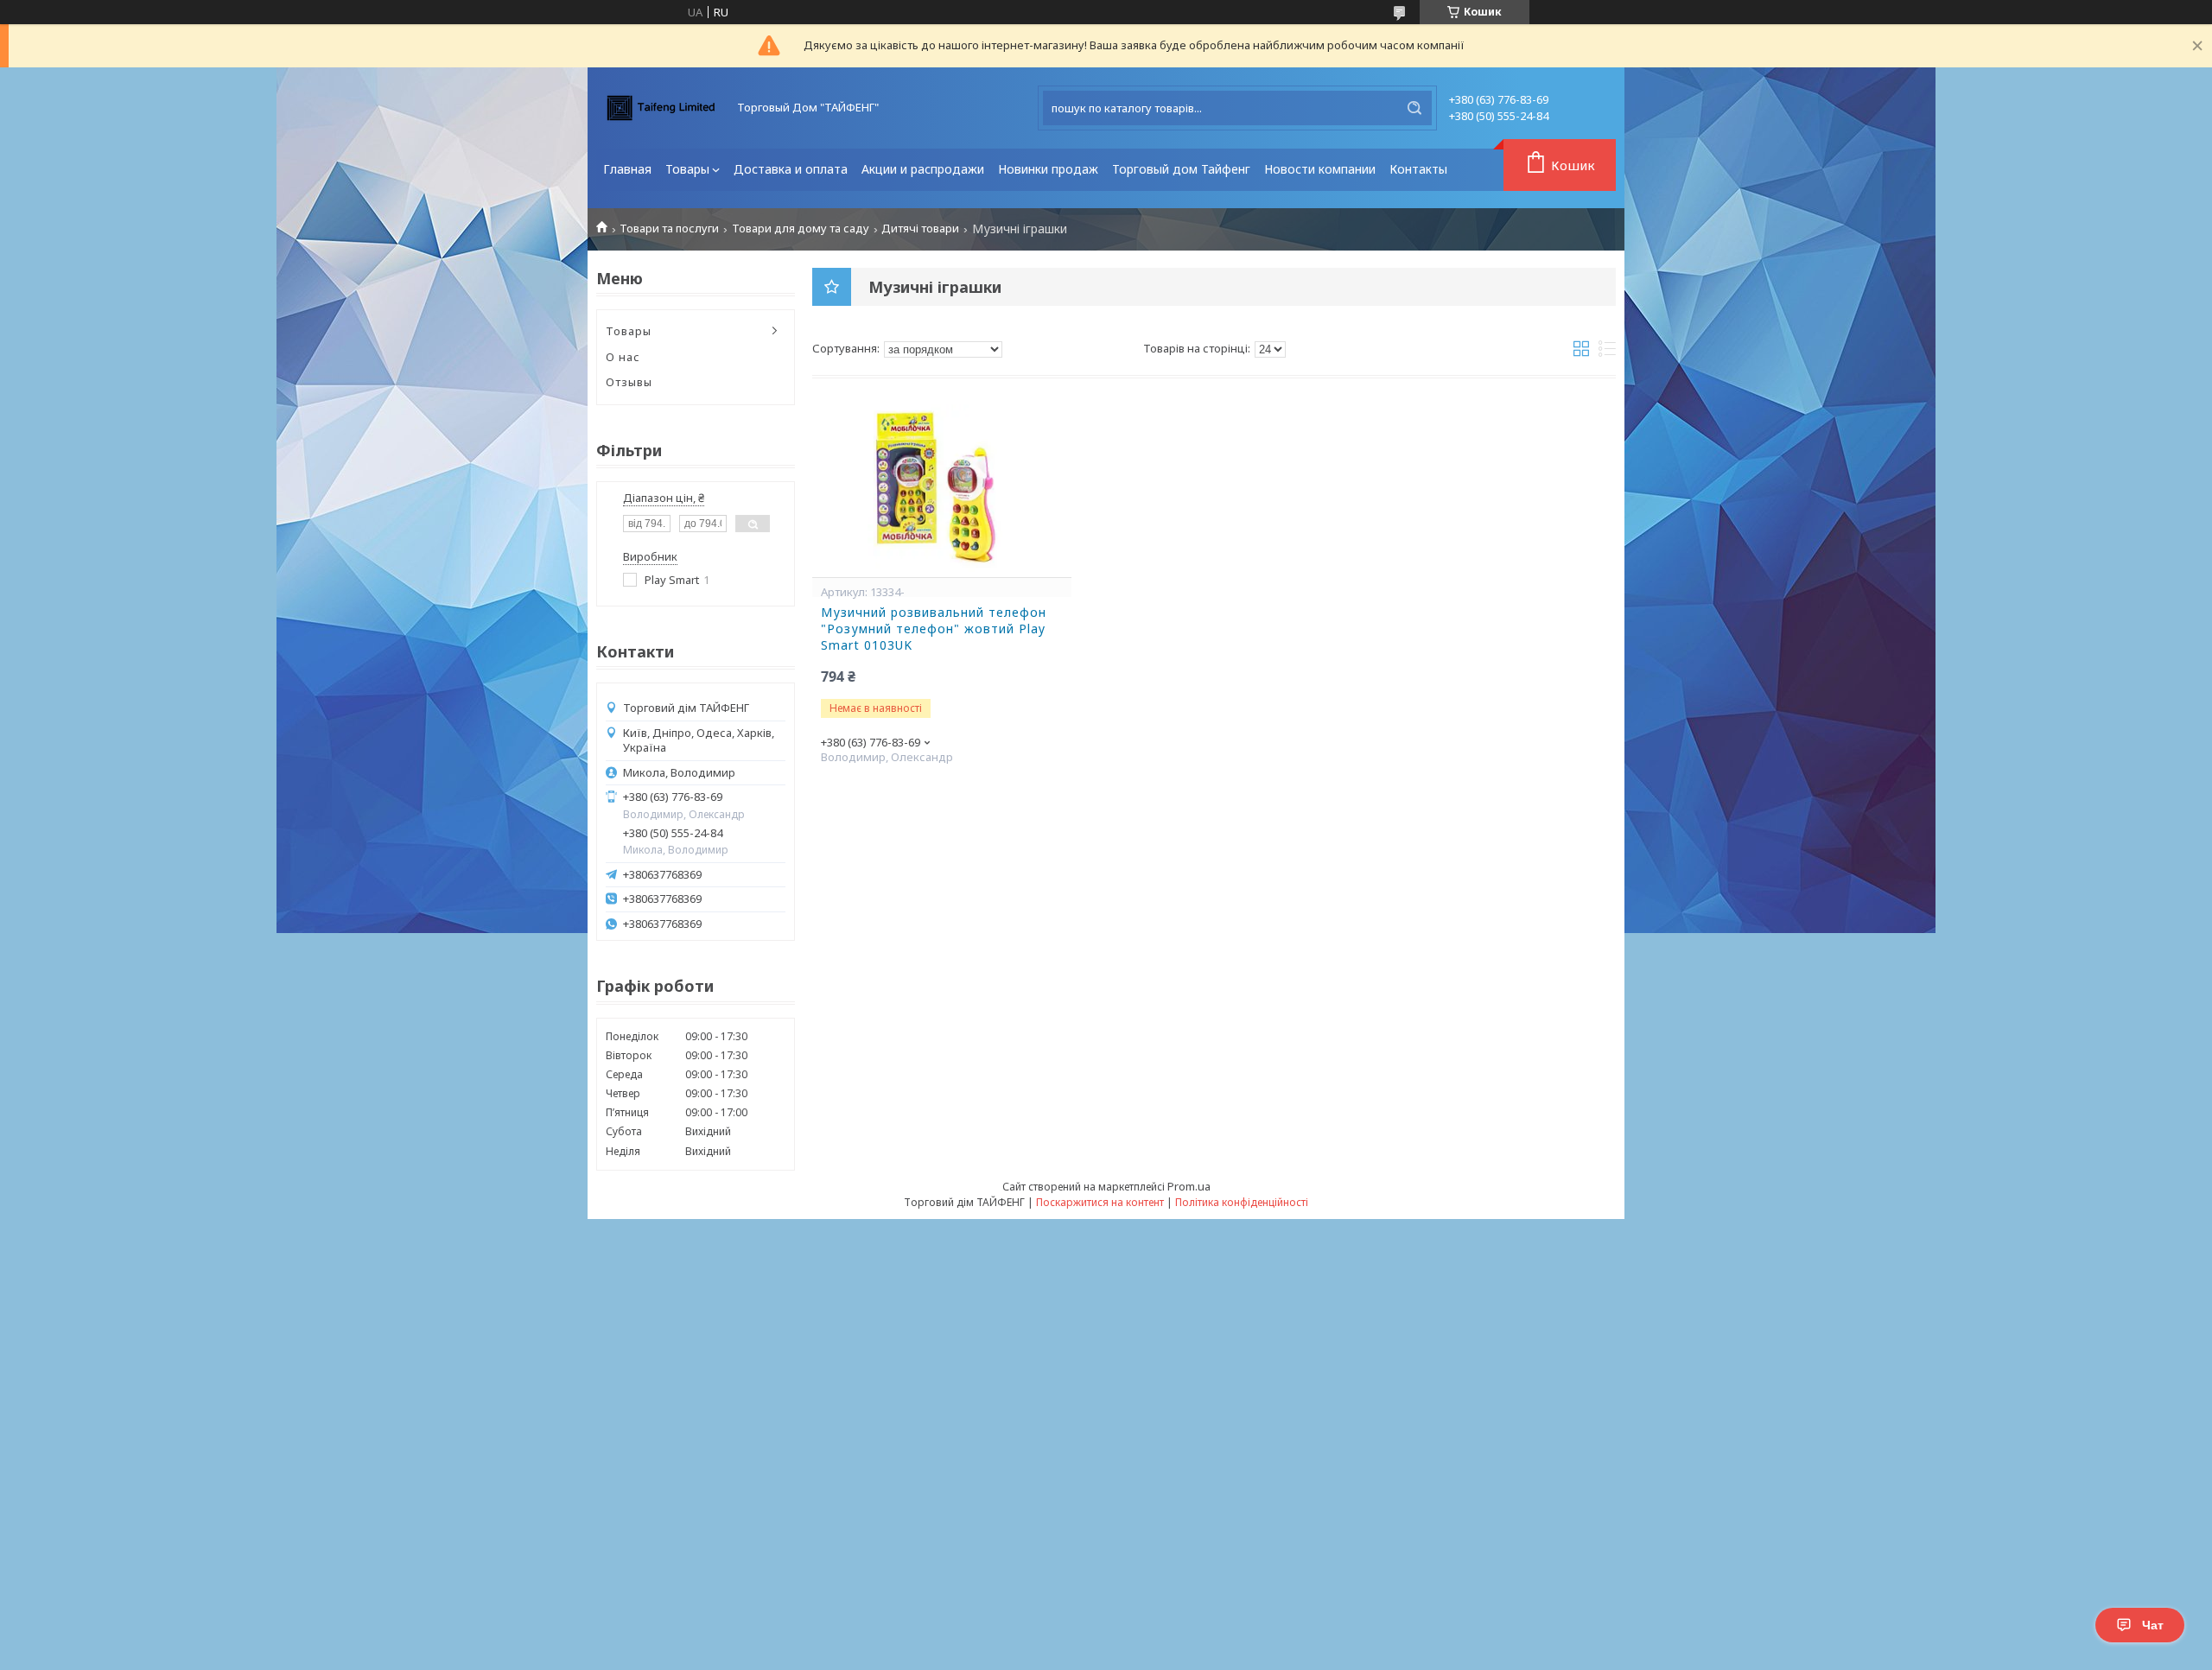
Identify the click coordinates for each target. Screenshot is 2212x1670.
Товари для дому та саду (801, 229)
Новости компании (1320, 169)
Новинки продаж (1048, 169)
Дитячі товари (920, 229)
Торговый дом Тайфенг (1181, 169)
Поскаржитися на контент (1100, 1202)
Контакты (1418, 169)
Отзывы (629, 382)
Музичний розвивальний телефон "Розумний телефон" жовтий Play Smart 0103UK (934, 629)
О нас (623, 357)
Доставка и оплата (791, 169)
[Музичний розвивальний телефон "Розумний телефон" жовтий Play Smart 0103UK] (942, 491)
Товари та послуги (669, 229)
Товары (687, 169)
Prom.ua (1189, 1186)
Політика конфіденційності (1242, 1202)
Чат (2153, 1625)
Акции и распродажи (923, 169)
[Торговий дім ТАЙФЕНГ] (661, 108)
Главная (627, 169)
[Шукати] (1414, 108)
